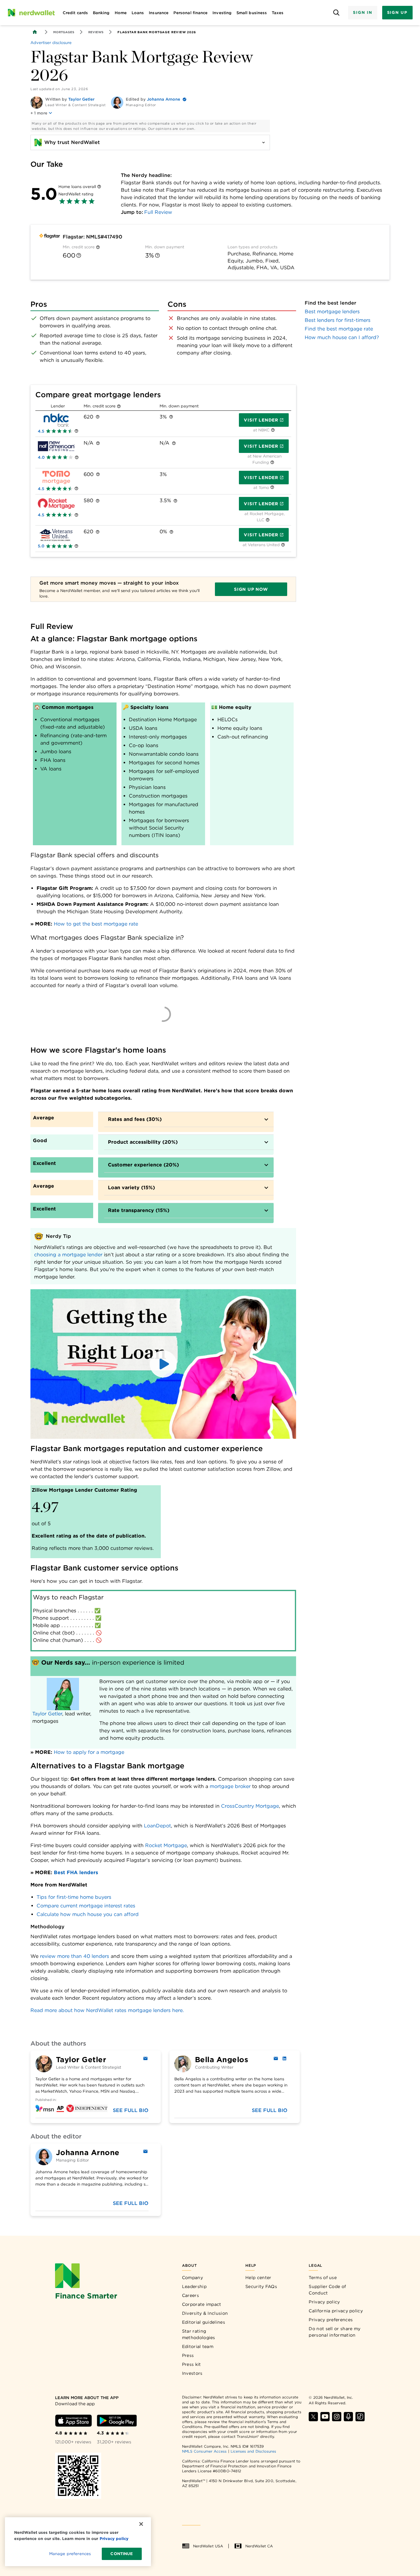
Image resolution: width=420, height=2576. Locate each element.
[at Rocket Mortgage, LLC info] (268, 520)
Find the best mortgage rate (339, 329)
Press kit (192, 2364)
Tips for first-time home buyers (74, 1897)
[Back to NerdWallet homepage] (35, 32)
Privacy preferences (331, 2320)
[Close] (141, 2524)
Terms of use (323, 2278)
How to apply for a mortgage (89, 1752)
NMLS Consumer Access (204, 2451)
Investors (192, 2373)
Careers (190, 2295)
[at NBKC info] (273, 430)
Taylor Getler (81, 99)
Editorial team (198, 2346)
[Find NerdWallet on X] (313, 2417)
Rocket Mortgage (166, 1845)
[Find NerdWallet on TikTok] (360, 2417)
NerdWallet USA (208, 2546)
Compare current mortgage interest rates (86, 1906)
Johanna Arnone (164, 99)
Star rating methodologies (199, 2334)
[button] (163, 1364)
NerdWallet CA (259, 2546)
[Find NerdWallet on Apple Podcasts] (348, 2417)
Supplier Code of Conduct (327, 2290)
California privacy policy (336, 2311)
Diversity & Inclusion (205, 2313)
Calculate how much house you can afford (88, 1914)
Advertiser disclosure (51, 43)
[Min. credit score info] (98, 247)
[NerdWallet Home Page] (31, 13)
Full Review (158, 212)
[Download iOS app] (73, 2421)
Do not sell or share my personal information (335, 2332)
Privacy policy (324, 2302)
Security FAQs (261, 2286)
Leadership (194, 2286)
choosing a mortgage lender (68, 1255)
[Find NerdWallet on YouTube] (325, 2417)
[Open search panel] (336, 13)
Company (192, 2278)
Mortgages (64, 32)
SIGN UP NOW (251, 589)
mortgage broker (230, 1786)
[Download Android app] (117, 2421)
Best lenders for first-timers (338, 320)
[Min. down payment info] (157, 255)
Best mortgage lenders (332, 312)
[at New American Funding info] (272, 463)
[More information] (99, 187)
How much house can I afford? (342, 337)
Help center (258, 2278)
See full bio (131, 2110)
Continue (122, 2554)
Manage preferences (70, 2554)
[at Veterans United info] (283, 545)
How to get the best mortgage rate (96, 924)
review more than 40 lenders (75, 1956)
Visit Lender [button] (261, 420)
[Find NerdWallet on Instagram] (337, 2417)
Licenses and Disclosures (254, 2451)
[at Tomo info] (272, 488)
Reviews (96, 32)
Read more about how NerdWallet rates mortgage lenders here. (107, 2010)
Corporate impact (202, 2304)
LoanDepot (157, 1826)
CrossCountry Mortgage (250, 1806)
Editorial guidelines (204, 2322)
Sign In (363, 12)
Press (188, 2355)
